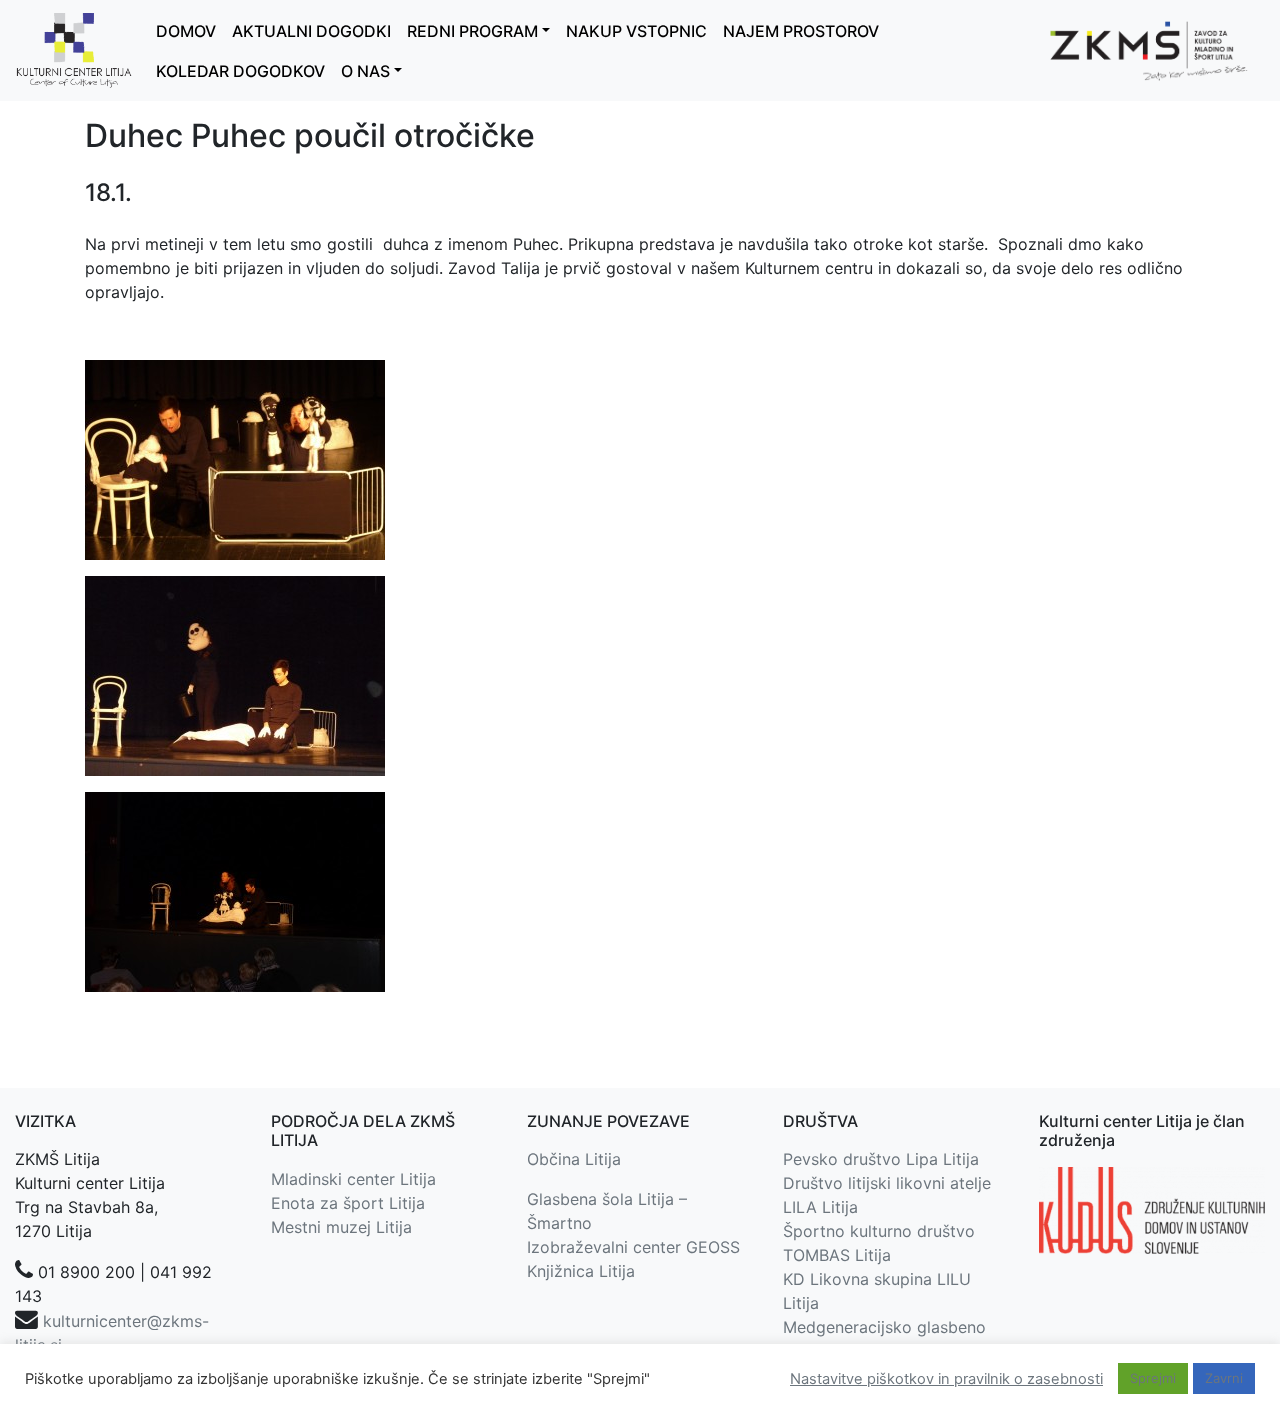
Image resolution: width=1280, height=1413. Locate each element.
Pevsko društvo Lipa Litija (881, 1159)
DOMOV (186, 31)
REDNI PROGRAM (472, 31)
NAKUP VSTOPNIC (636, 31)
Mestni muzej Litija (341, 1227)
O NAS (365, 71)
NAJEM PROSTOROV (801, 31)
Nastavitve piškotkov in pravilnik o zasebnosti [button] (946, 1379)
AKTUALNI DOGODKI (311, 31)
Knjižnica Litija (581, 1271)
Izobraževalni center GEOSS (633, 1247)
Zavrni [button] (1224, 1378)
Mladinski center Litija (353, 1179)
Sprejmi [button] (1153, 1378)
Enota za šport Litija (348, 1203)
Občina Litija (574, 1159)
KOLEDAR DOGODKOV (240, 71)
